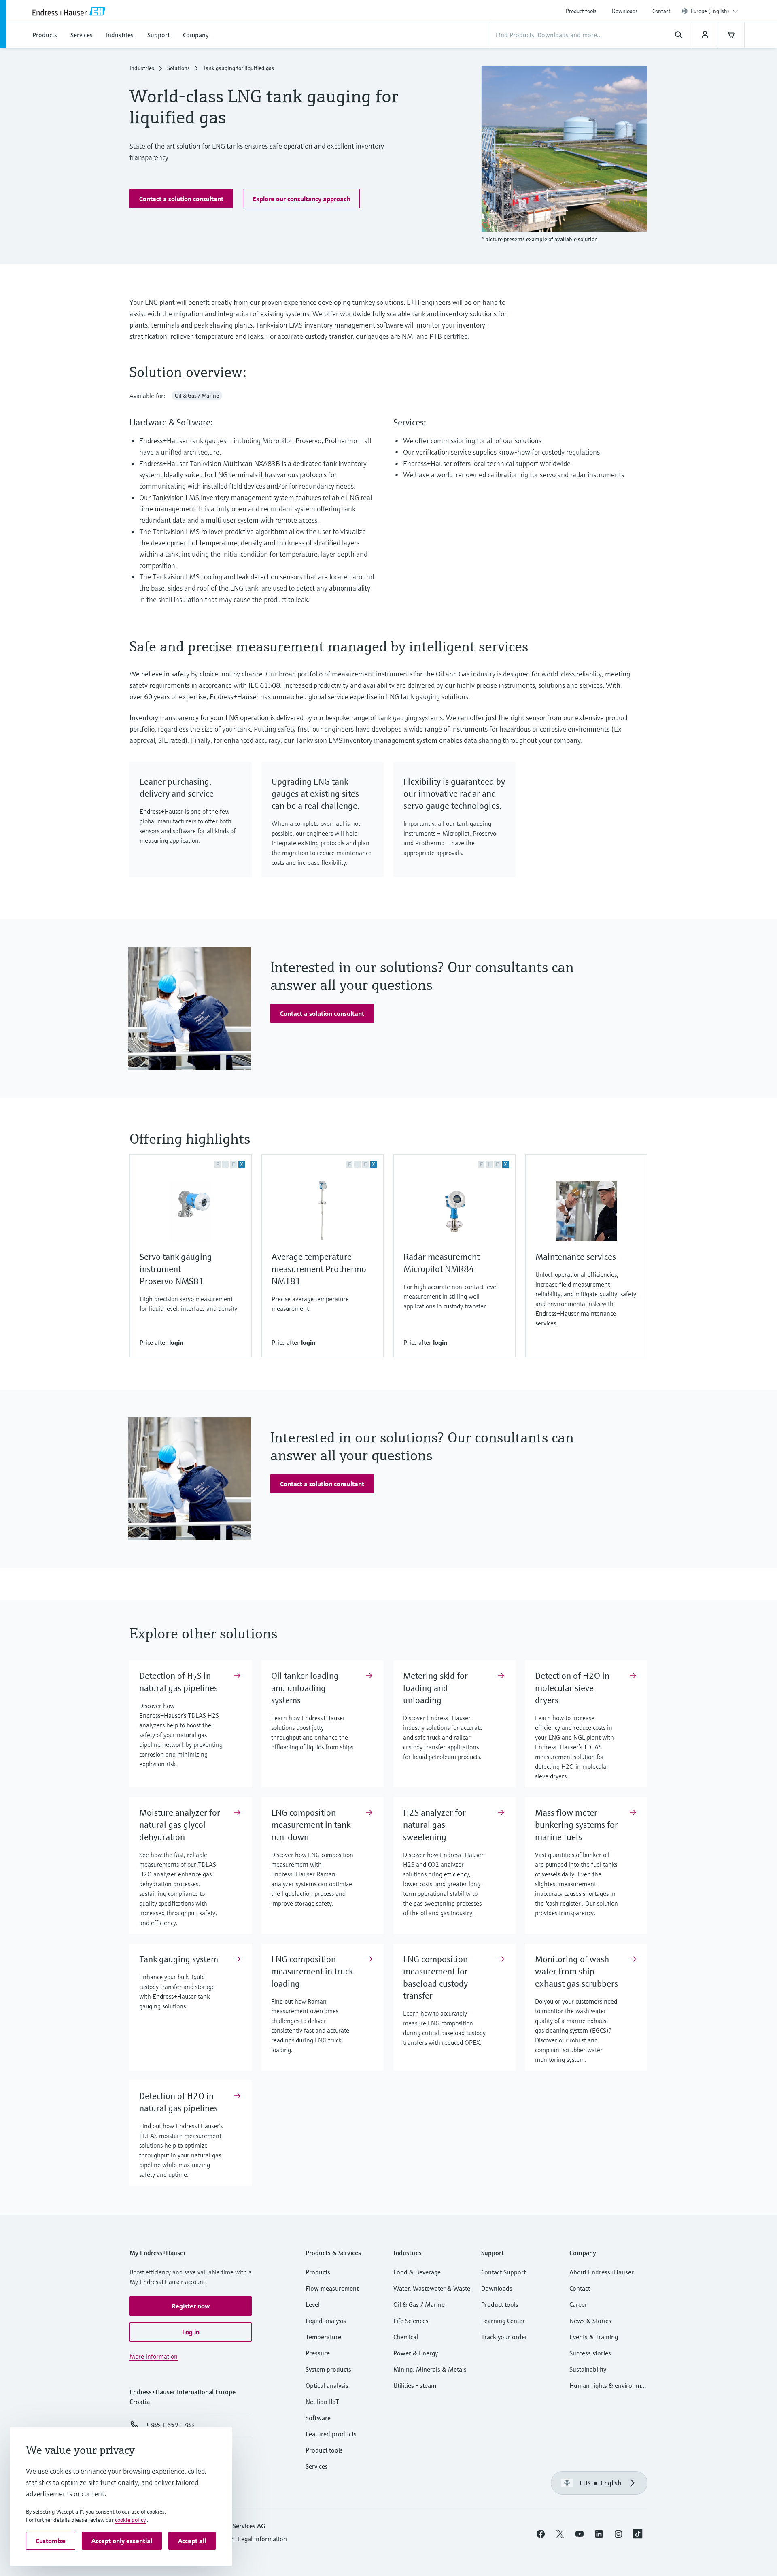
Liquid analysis (326, 2321)
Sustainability (588, 2369)
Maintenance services (576, 1257)
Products (318, 2272)
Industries (142, 68)
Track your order (504, 2337)
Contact (661, 11)
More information (154, 2356)
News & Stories (590, 2321)
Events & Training (594, 2337)
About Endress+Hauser (602, 2272)
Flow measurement (332, 2288)
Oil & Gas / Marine (419, 2304)
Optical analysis (327, 2385)
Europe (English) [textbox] (710, 11)
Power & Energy (416, 2353)
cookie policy (130, 2520)
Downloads (625, 11)
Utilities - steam (415, 2385)
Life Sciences (411, 2321)
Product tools (581, 11)
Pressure (318, 2353)
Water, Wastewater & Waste (432, 2288)
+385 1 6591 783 (170, 2425)
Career (578, 2304)
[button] (181, 199)
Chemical (406, 2337)
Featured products (331, 2434)
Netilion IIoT (322, 2402)
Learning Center (503, 2321)
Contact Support (503, 2272)
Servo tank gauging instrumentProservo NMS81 (176, 1269)
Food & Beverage (417, 2272)
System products (328, 2369)
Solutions (178, 68)
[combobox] (714, 11)
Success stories (590, 2353)
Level (313, 2304)
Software (318, 2418)
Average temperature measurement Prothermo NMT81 (319, 1269)
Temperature (323, 2337)
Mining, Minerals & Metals (430, 2369)
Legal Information (262, 2539)
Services (317, 2466)
